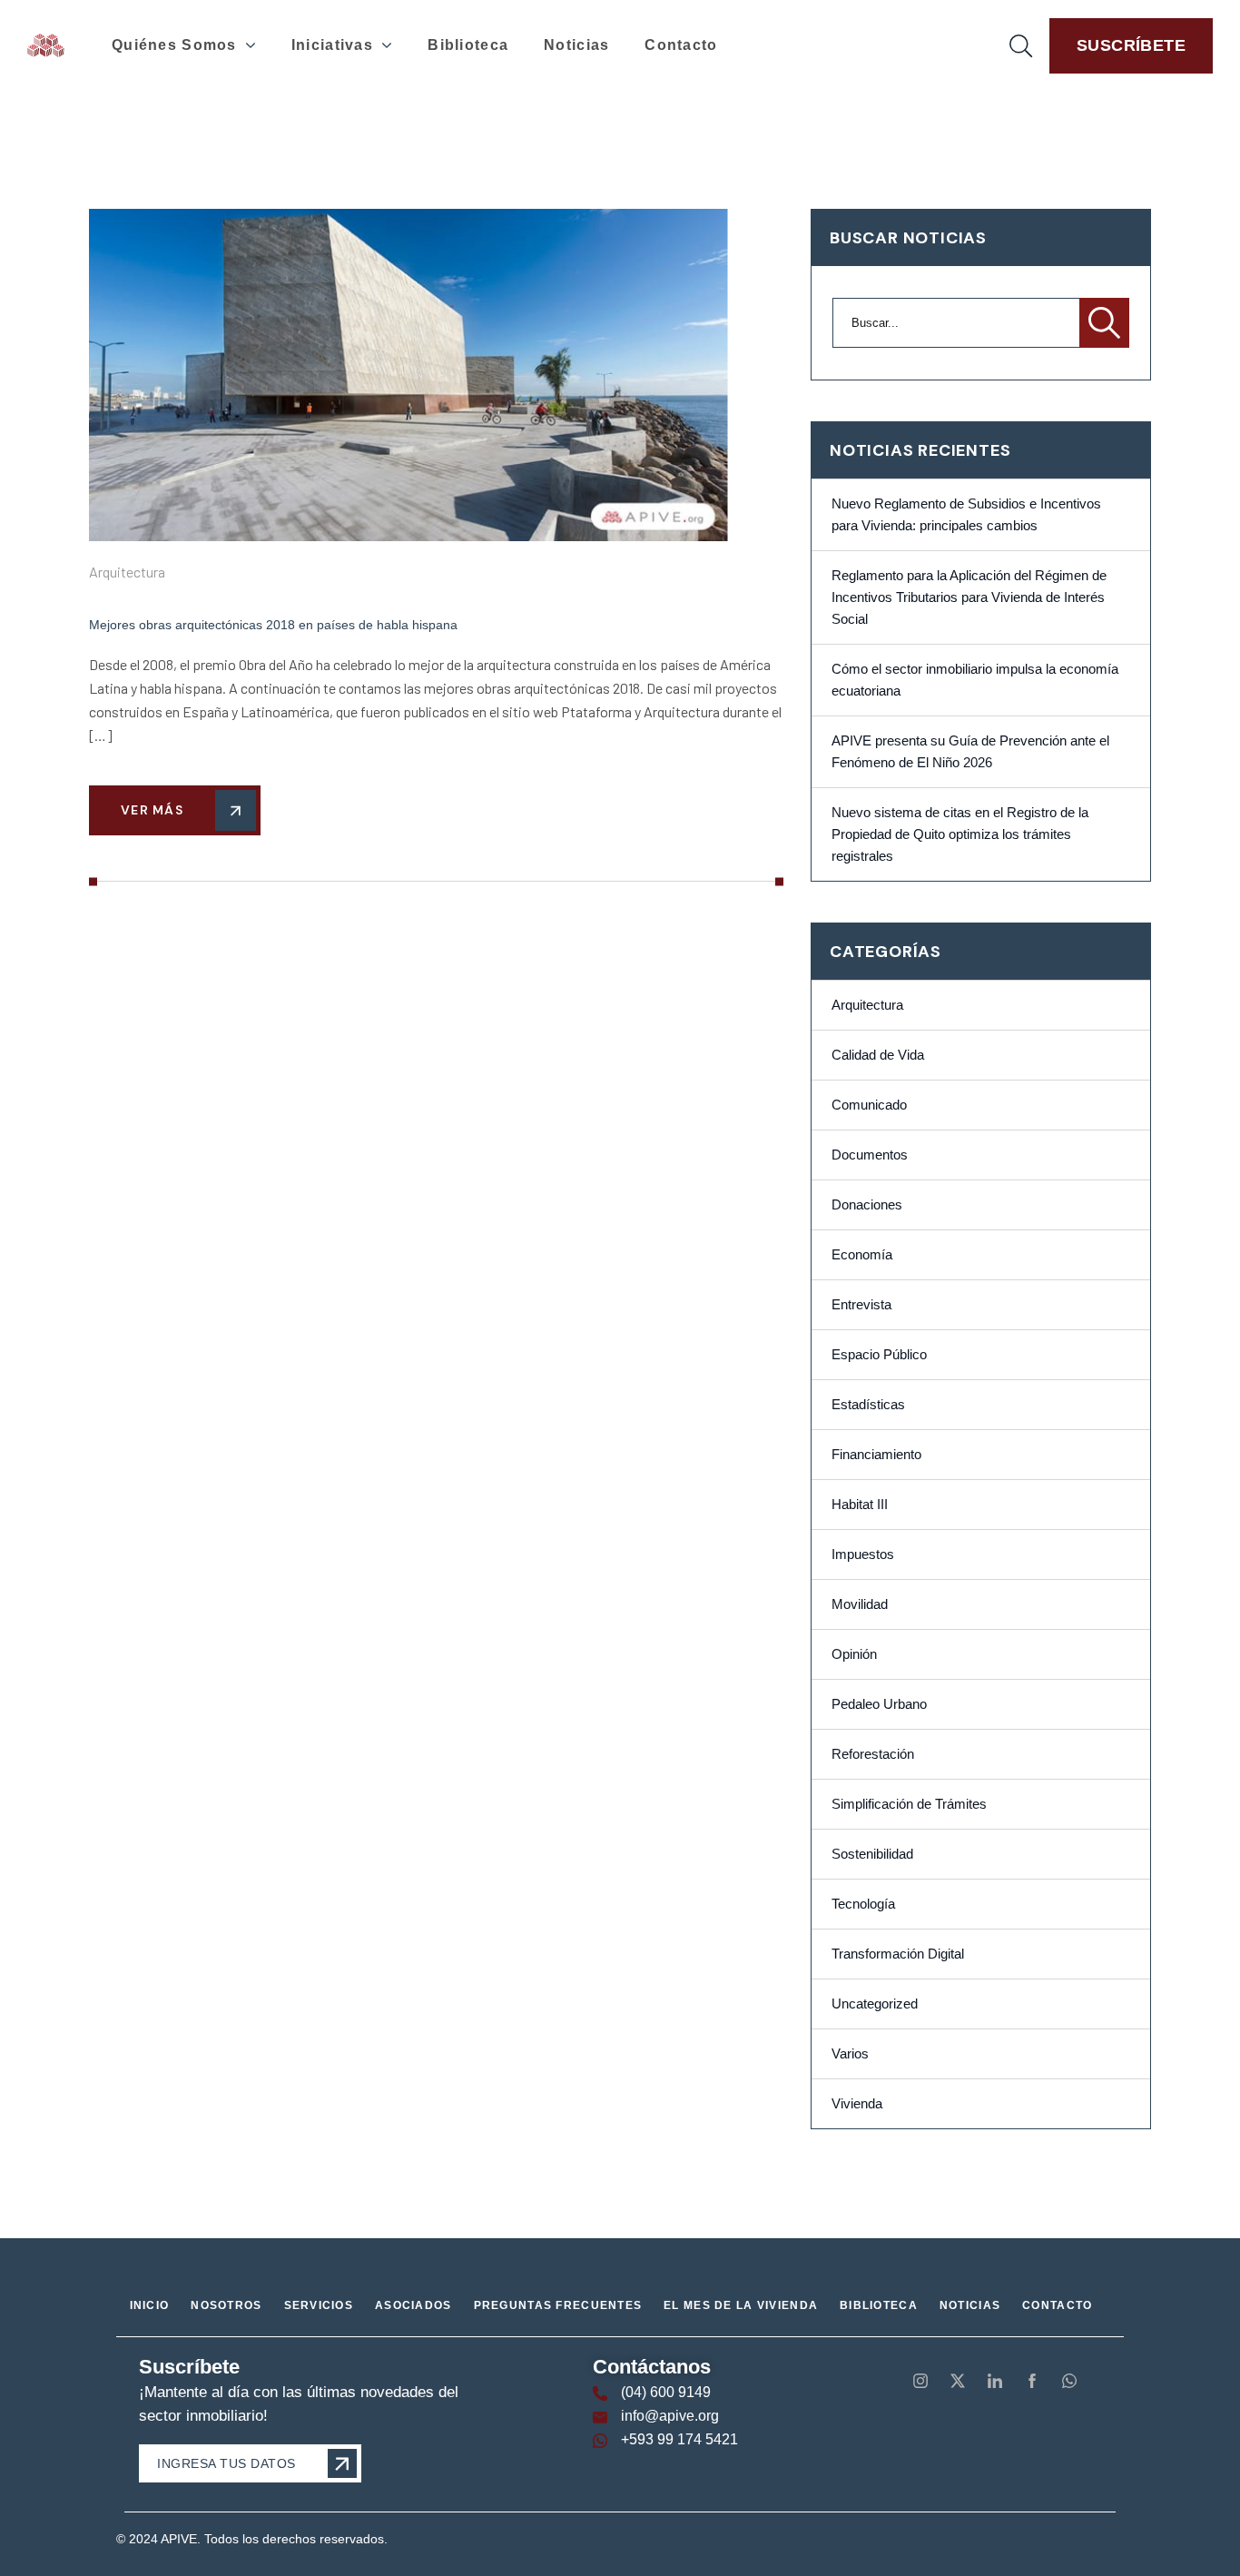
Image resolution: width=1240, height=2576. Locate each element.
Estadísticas (868, 1405)
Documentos (870, 1155)
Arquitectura (127, 572)
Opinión (854, 1654)
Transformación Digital (898, 1954)
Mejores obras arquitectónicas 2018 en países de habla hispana (273, 625)
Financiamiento (876, 1455)
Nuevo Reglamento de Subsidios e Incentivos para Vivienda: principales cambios (966, 515)
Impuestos (863, 1554)
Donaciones (867, 1205)
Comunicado (869, 1105)
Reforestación (873, 1754)
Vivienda (857, 2104)
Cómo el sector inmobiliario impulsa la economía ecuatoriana (975, 680)
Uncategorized (875, 2004)
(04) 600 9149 (666, 2392)
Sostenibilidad (872, 1854)
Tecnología (863, 1904)
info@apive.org (670, 2416)
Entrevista (861, 1305)
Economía (862, 1255)
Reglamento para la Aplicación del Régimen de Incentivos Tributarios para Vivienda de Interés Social (969, 597)
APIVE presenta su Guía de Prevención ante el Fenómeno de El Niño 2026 (970, 752)
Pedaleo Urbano (879, 1704)
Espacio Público (879, 1355)
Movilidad (860, 1604)
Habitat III (860, 1505)
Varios (850, 2054)
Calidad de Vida (878, 1055)
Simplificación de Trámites (909, 1804)
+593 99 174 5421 (679, 2439)
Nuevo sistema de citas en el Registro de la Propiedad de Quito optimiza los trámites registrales (960, 834)
